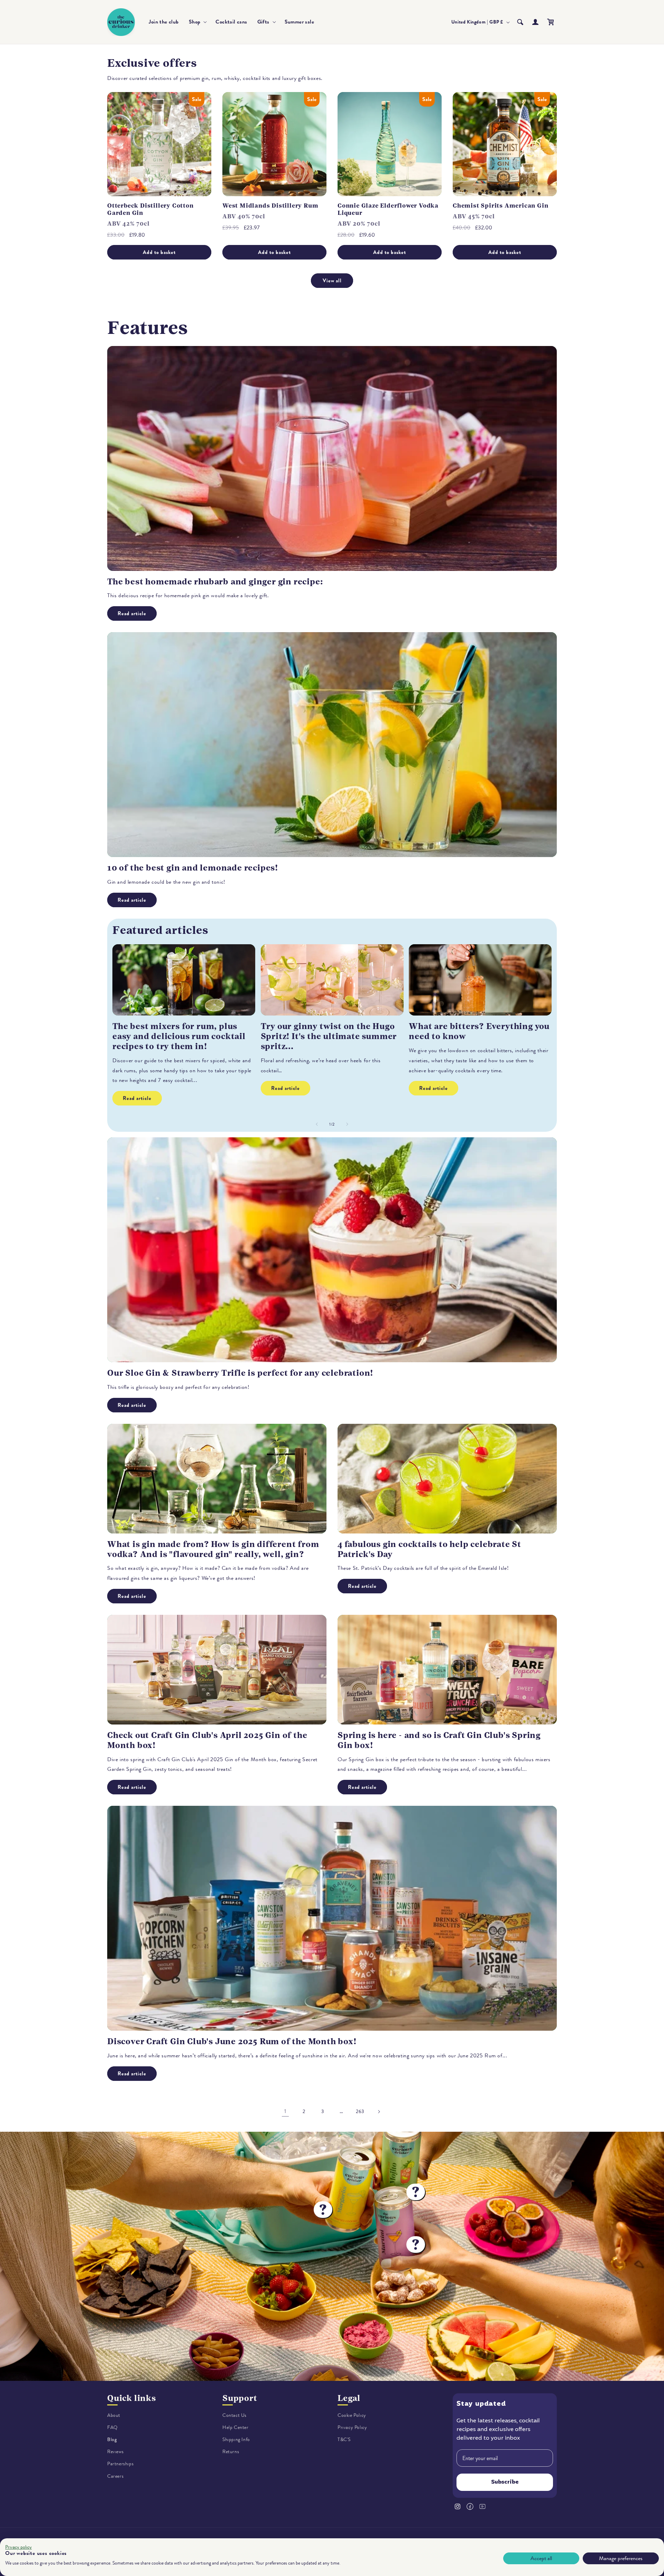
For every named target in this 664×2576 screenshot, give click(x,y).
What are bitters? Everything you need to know (479, 1031)
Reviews (115, 2452)
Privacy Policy (352, 2427)
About (114, 2415)
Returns (231, 2452)
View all (332, 281)
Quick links (132, 2398)
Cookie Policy (352, 2415)
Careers (115, 2476)
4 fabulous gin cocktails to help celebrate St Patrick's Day (429, 1549)
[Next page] (379, 2112)
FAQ (113, 2427)
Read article (132, 613)
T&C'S (344, 2440)
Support (240, 2398)
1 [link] (285, 2111)
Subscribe (505, 2483)
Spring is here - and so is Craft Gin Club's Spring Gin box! (439, 1740)
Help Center (236, 2427)
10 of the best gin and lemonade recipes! (193, 868)
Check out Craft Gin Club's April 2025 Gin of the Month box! (207, 1740)
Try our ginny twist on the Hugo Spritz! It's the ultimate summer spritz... (329, 1036)
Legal (349, 2398)
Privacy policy (19, 2547)
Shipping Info (236, 2440)
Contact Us (234, 2415)
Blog (112, 2440)
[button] (197, 22)
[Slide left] (317, 1124)
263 (360, 2111)
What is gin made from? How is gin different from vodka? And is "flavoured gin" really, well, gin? (213, 1549)
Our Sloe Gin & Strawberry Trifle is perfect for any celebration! (240, 1373)
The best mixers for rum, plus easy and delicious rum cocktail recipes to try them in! (179, 1036)
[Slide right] (347, 1124)
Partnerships (120, 2464)
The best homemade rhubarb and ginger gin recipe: (215, 582)
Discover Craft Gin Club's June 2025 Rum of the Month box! (232, 2041)
